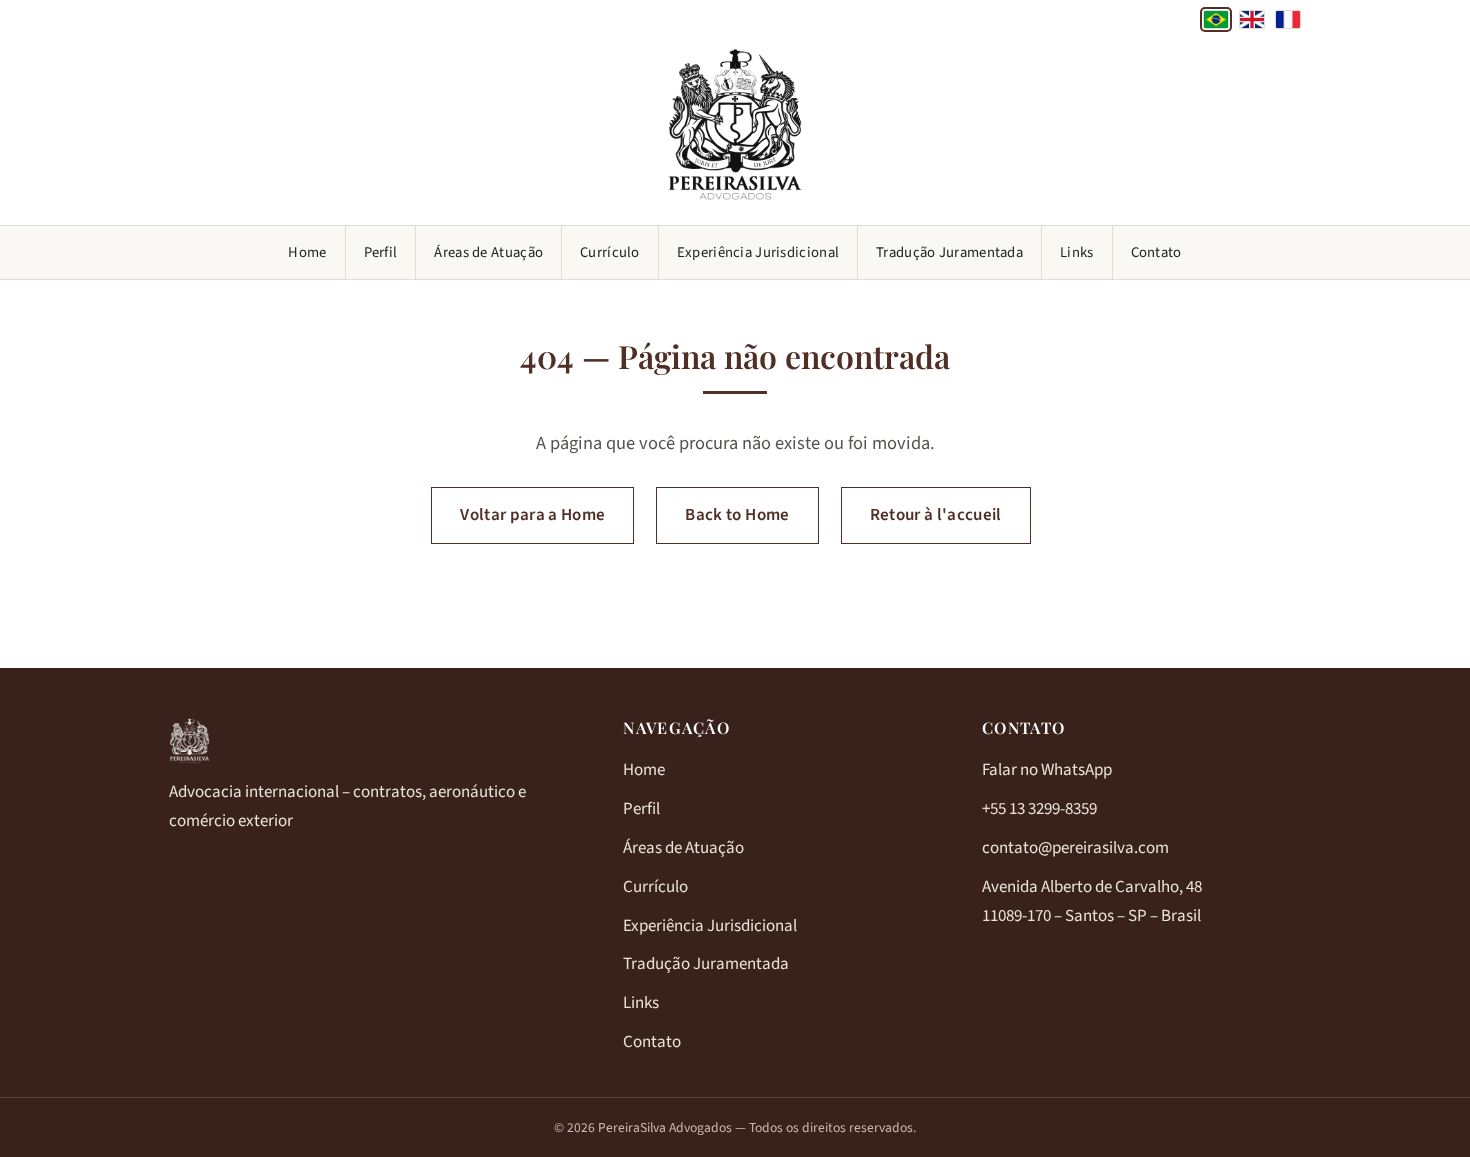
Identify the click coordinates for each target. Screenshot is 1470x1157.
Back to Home (737, 515)
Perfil (381, 252)
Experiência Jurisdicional (758, 252)
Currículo (610, 252)
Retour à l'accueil (936, 515)
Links (1076, 252)
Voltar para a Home (532, 515)
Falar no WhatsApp (1047, 770)
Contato (1156, 252)
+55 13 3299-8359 (1039, 809)
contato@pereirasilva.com (1075, 848)
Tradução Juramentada (949, 252)
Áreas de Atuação (488, 252)
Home (307, 252)
